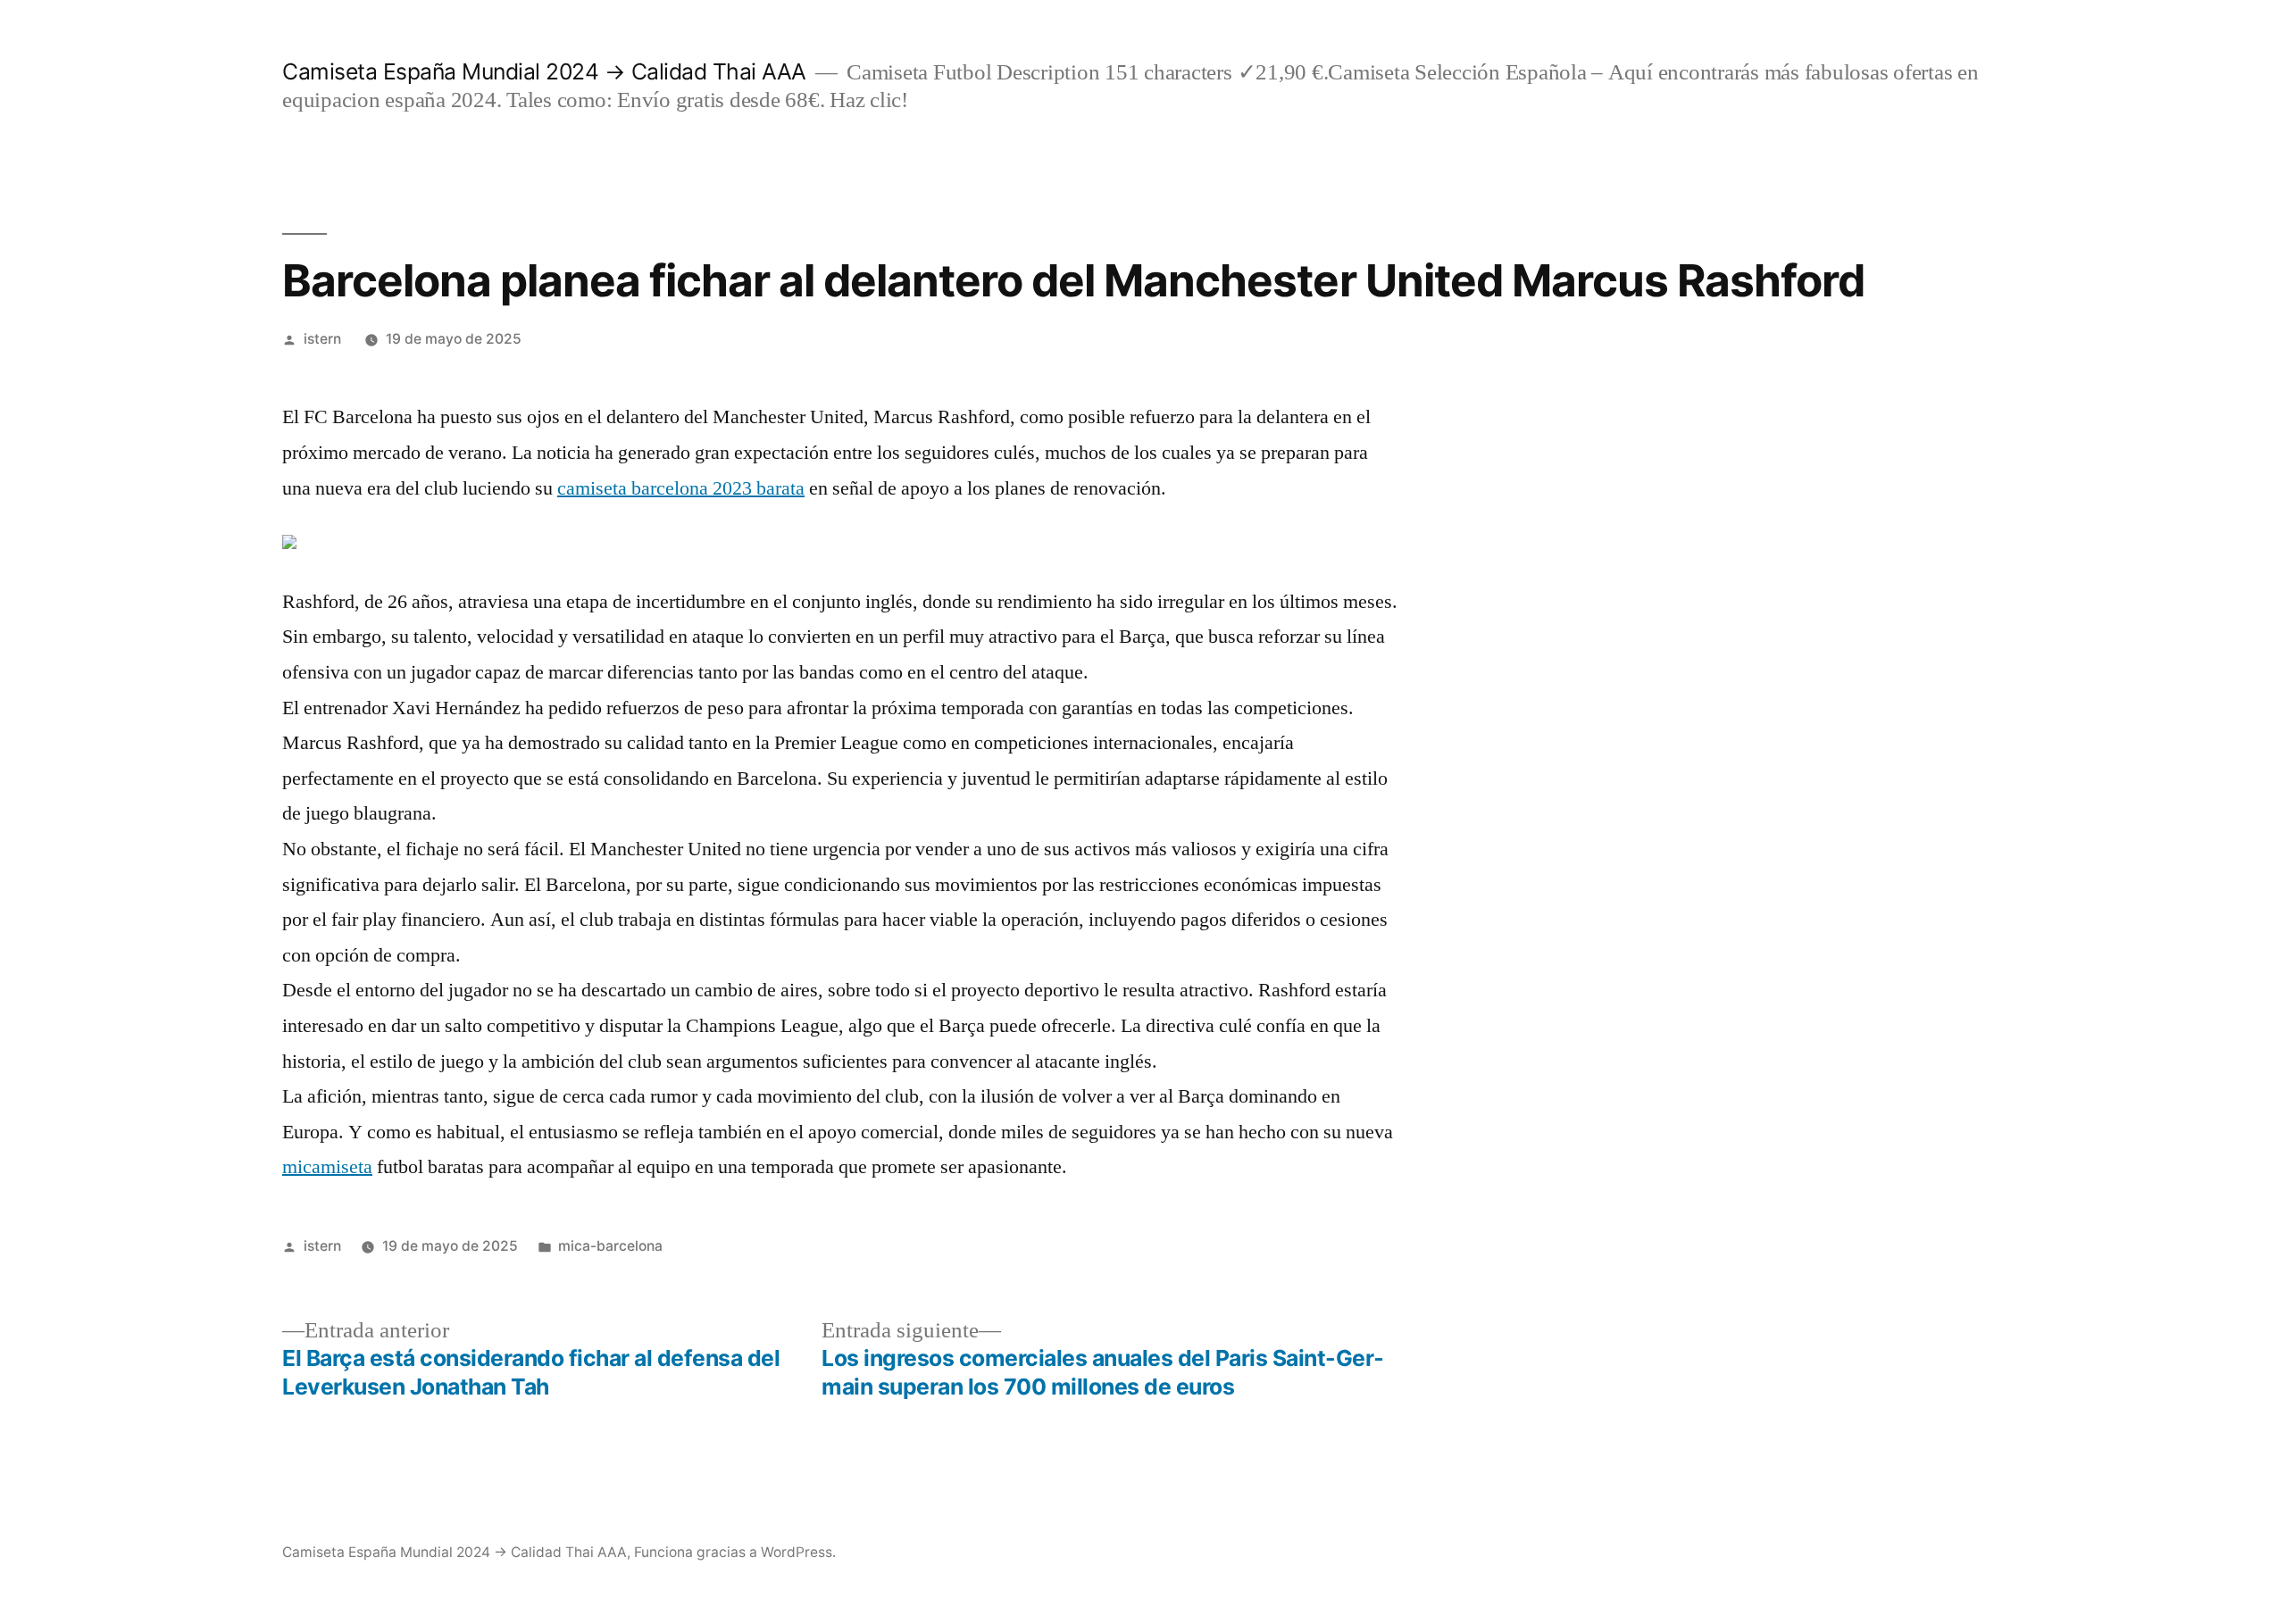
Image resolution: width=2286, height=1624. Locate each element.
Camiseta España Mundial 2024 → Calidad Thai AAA (544, 71)
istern (322, 339)
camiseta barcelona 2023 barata (681, 488)
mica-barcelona (610, 1246)
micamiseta (327, 1167)
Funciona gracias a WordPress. (735, 1552)
